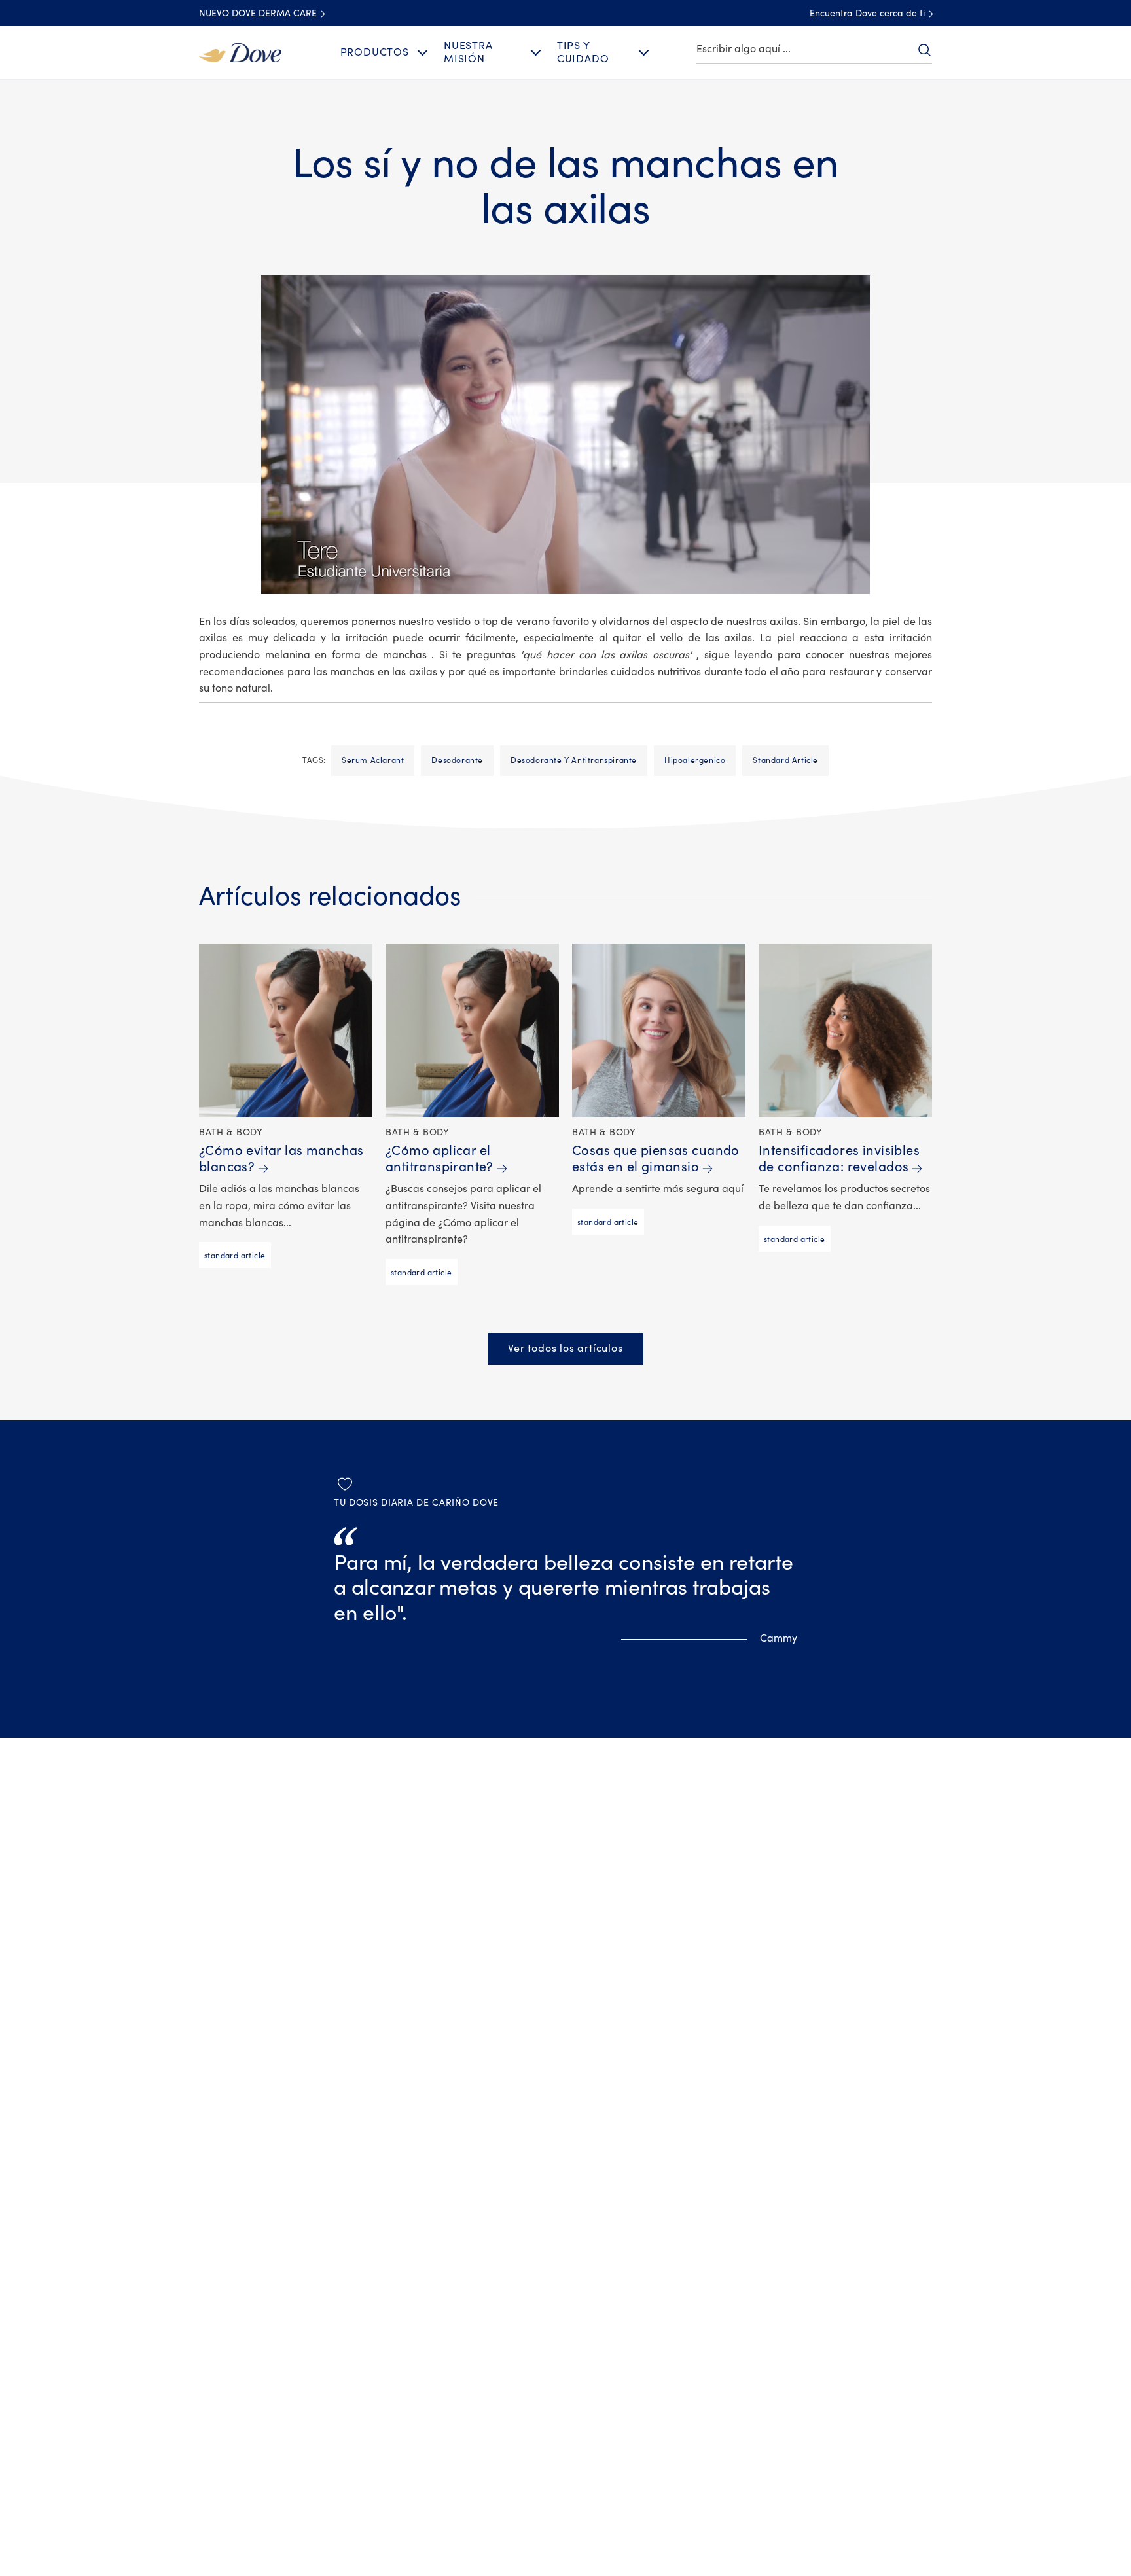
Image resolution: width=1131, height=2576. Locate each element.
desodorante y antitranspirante (574, 760)
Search (924, 50)
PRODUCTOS (375, 52)
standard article (785, 760)
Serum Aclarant (373, 760)
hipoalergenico (695, 760)
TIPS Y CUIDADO (583, 52)
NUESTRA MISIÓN (468, 52)
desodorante (457, 760)
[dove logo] (240, 52)
